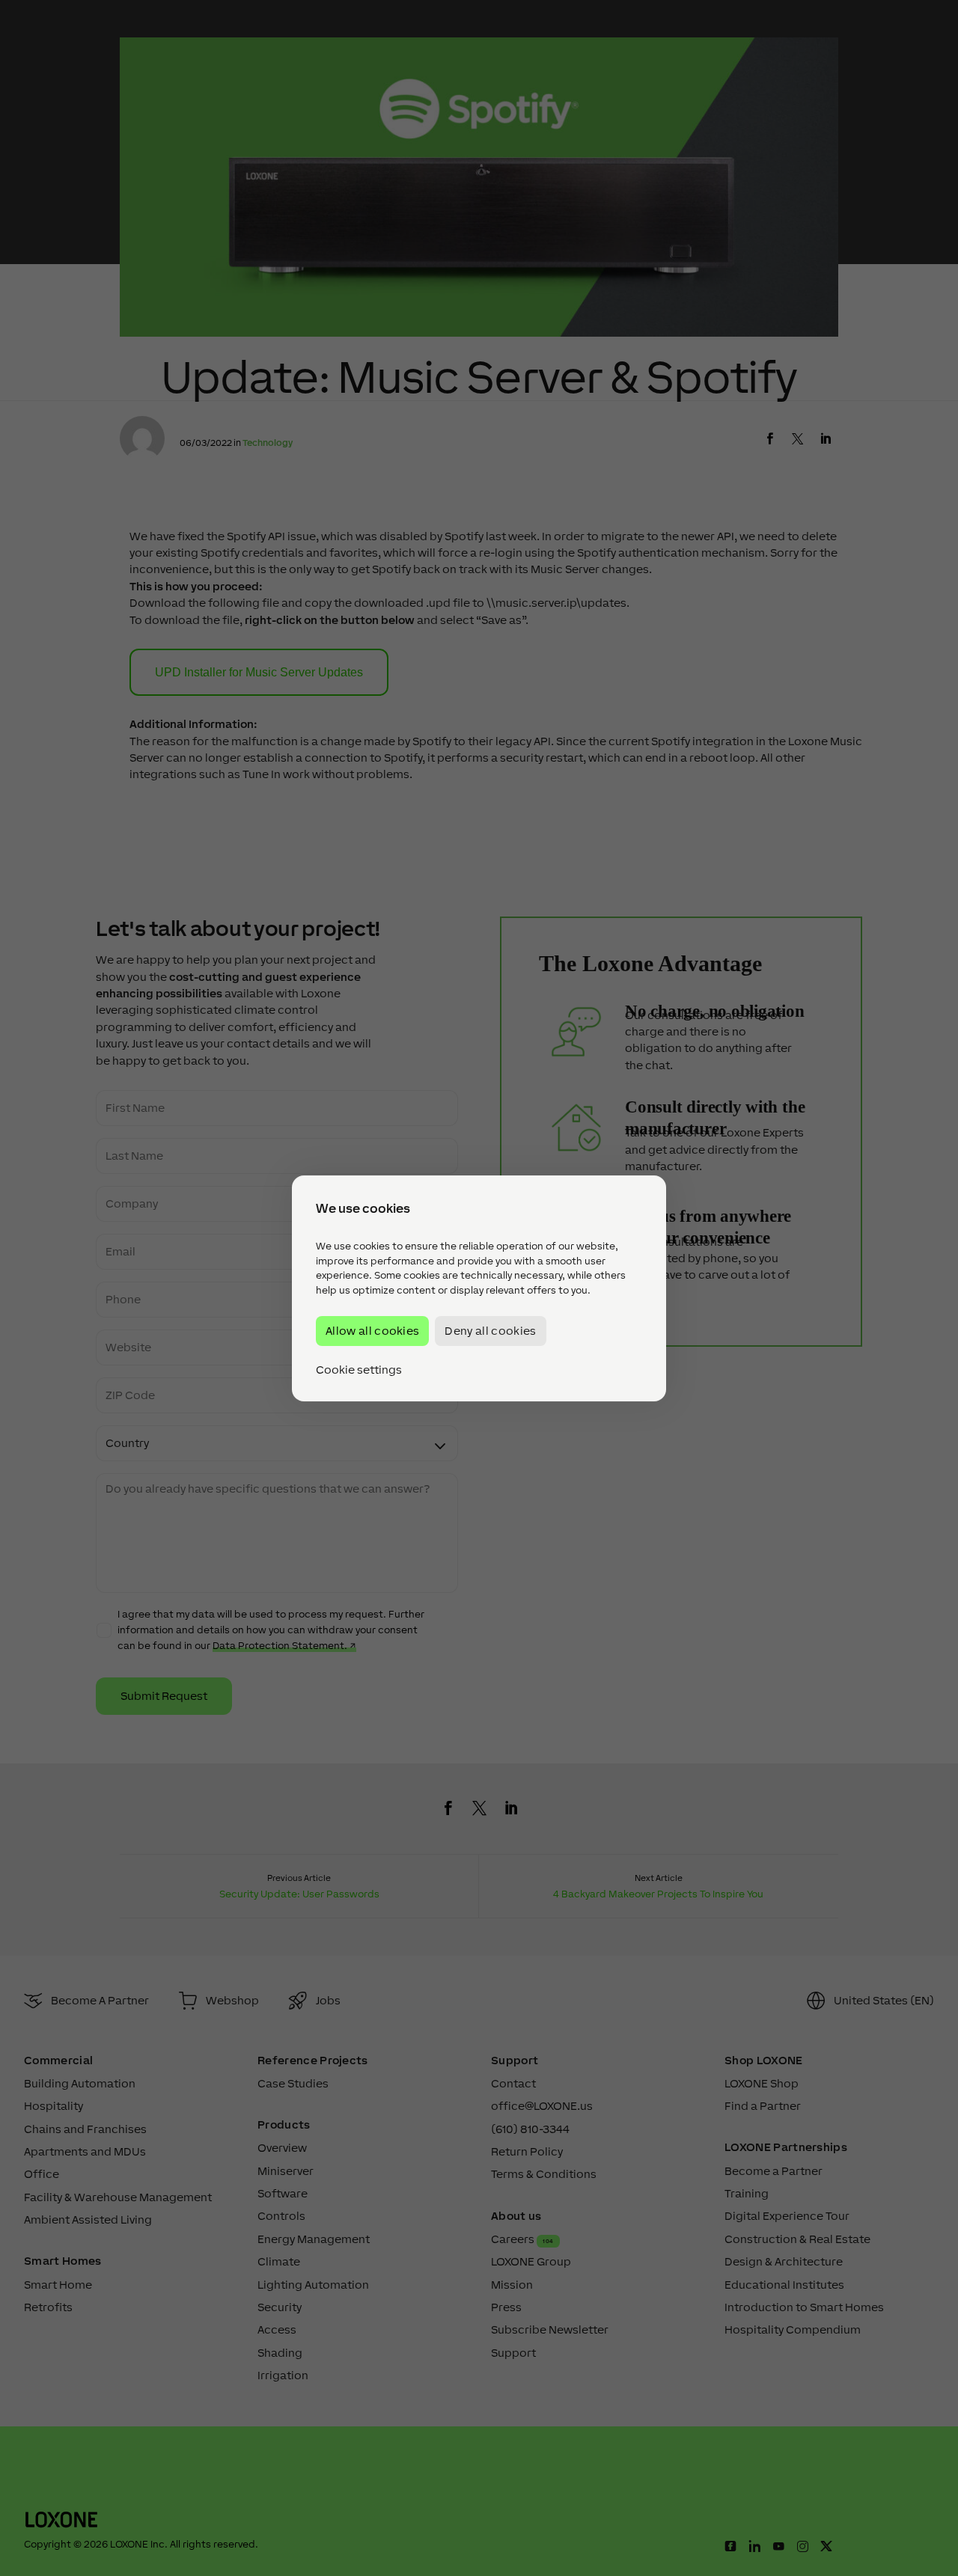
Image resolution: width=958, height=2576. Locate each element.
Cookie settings (359, 1369)
